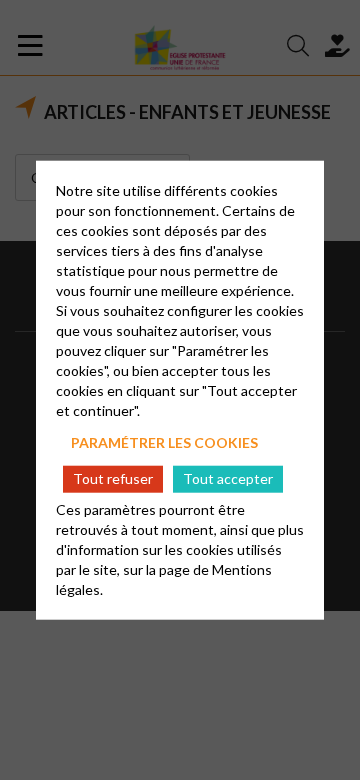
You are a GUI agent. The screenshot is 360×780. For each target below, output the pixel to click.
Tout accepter (228, 478)
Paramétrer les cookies (164, 442)
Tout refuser (113, 478)
